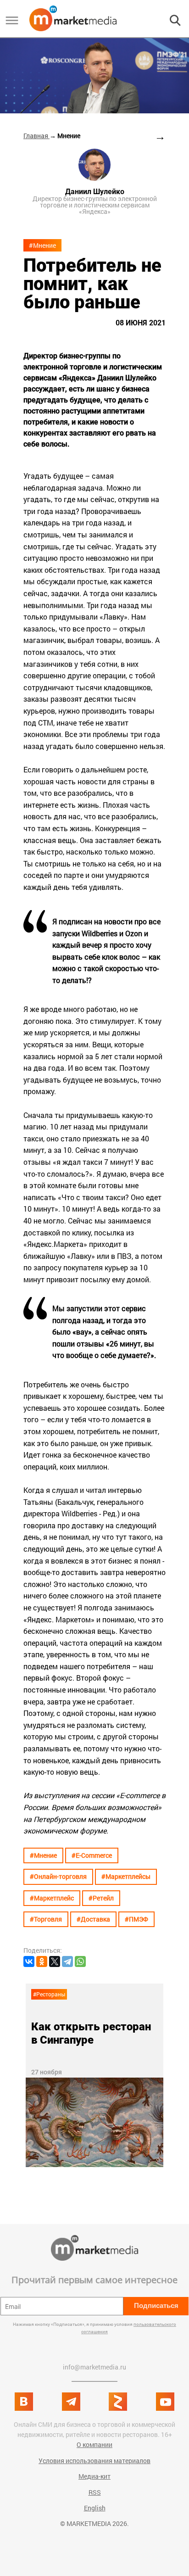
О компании (94, 2445)
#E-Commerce (92, 1855)
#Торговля (46, 1919)
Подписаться (156, 2305)
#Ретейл (101, 1898)
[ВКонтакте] (29, 1961)
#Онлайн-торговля (58, 1876)
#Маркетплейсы (126, 1876)
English (95, 2508)
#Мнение (42, 245)
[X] (55, 1961)
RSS (95, 2492)
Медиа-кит (94, 2476)
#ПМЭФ (136, 1919)
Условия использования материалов (94, 2461)
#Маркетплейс (52, 1898)
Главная (36, 136)
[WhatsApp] (80, 1961)
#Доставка (93, 1919)
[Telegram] (67, 1961)
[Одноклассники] (42, 1961)
